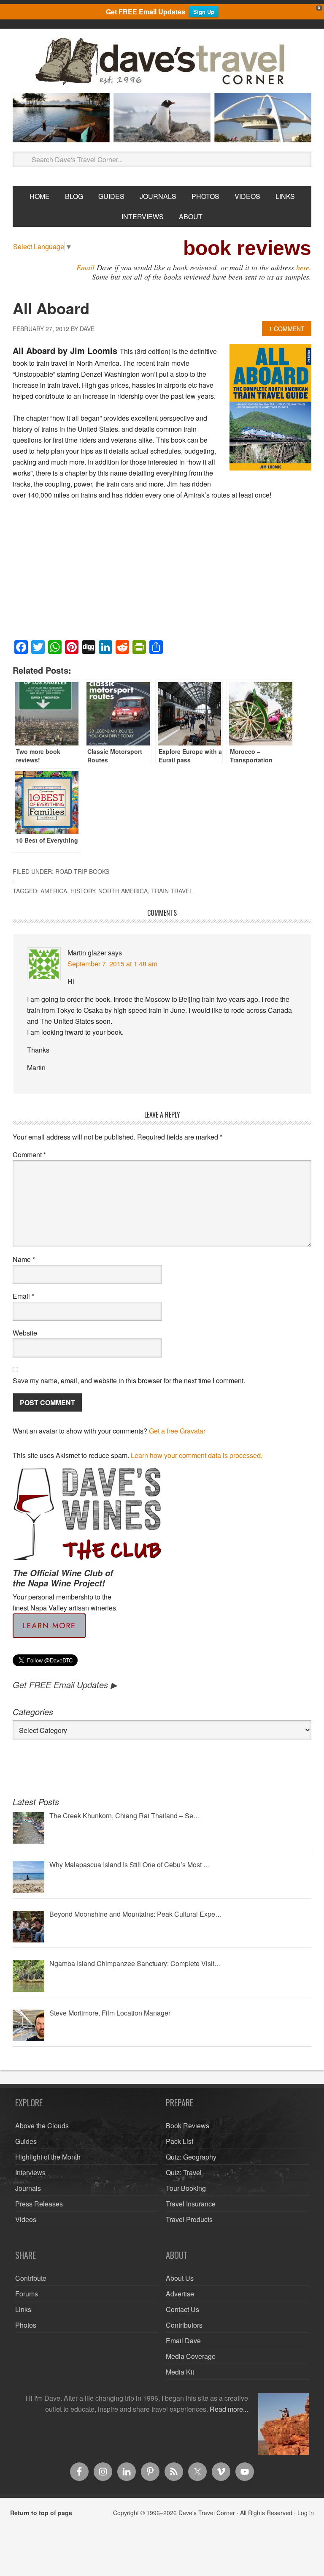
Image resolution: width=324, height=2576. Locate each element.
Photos (26, 2325)
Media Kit (180, 2372)
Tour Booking (186, 2188)
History (83, 891)
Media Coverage (191, 2356)
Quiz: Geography (191, 2157)
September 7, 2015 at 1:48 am (112, 964)
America (54, 891)
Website (25, 1333)
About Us (180, 2278)
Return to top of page (41, 2513)
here (303, 267)
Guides (26, 2141)
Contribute (31, 2278)
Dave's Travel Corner (162, 62)
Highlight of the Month (48, 2157)
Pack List (180, 2141)
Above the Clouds (42, 2126)
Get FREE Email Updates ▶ (65, 1685)
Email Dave (183, 2341)
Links (23, 2309)
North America (123, 891)
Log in (306, 2513)
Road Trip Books (82, 871)
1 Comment (287, 329)
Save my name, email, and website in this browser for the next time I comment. (129, 1380)
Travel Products (189, 2219)
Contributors (184, 2325)
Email (85, 267)
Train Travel (172, 891)
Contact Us (182, 2309)
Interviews (30, 2172)
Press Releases (39, 2204)
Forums (27, 2294)
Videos (26, 2219)
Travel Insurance (191, 2204)
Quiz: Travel (184, 2172)
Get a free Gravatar (177, 1431)
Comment (29, 1155)
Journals (28, 2188)
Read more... (229, 2409)
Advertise (180, 2294)
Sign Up (204, 12)
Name (24, 1259)
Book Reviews (188, 2126)
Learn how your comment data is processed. (197, 1455)
